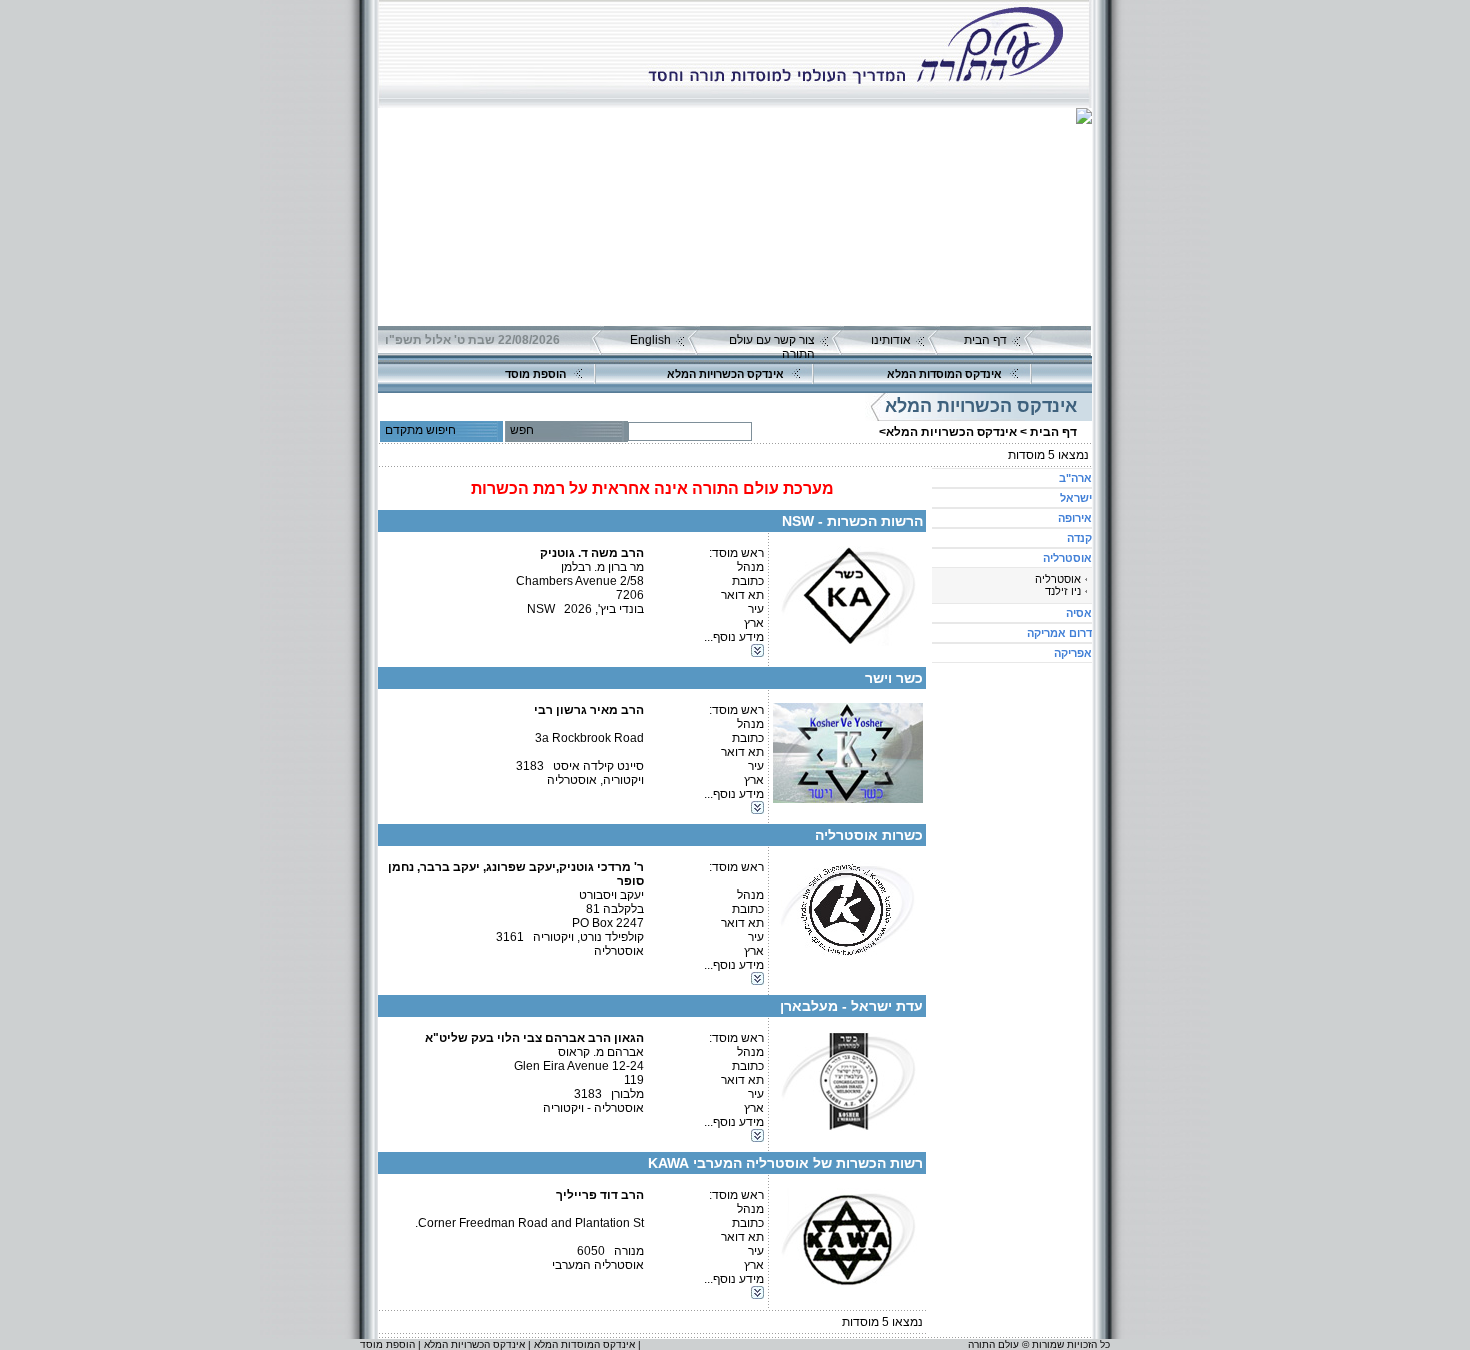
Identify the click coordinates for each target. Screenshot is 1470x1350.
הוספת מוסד (535, 374)
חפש (522, 430)
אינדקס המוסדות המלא (944, 374)
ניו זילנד (1063, 591)
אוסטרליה (1058, 579)
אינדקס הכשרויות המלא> (948, 432)
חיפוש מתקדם (420, 430)
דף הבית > (1048, 432)
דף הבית (985, 340)
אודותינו (891, 340)
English (650, 340)
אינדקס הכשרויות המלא (725, 374)
